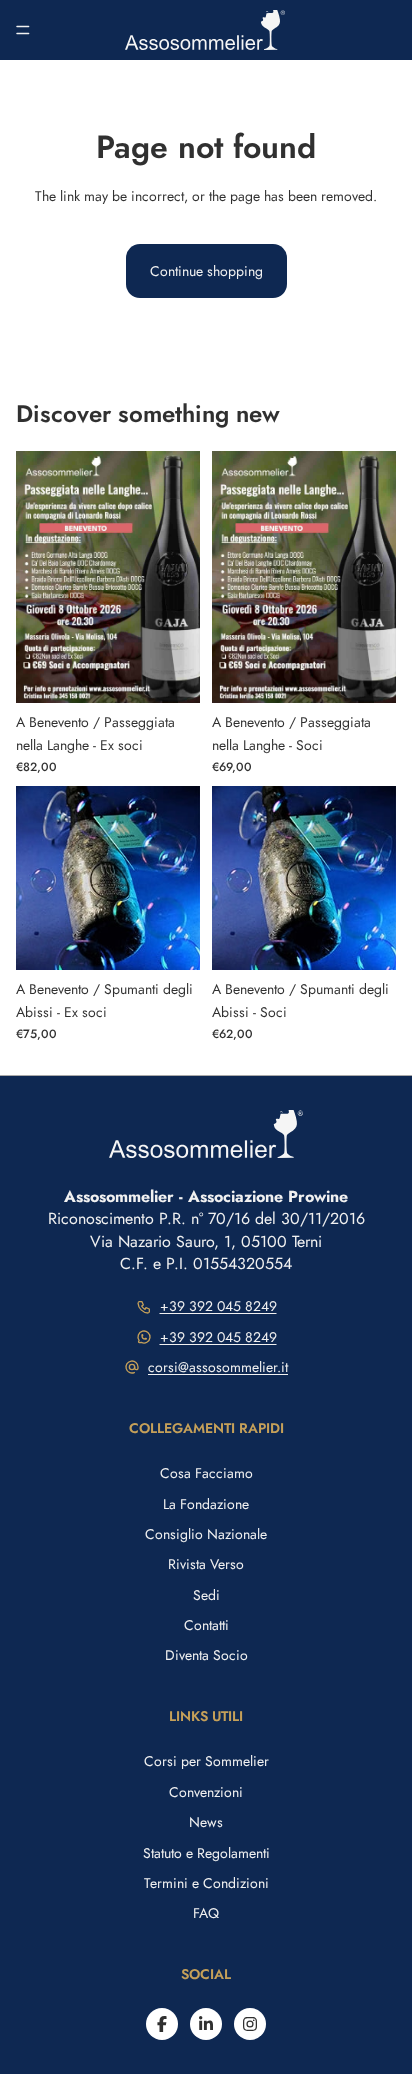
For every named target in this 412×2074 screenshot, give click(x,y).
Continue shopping (206, 271)
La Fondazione (206, 1504)
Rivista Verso (206, 1564)
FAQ (206, 1913)
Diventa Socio (206, 1655)
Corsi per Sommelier (206, 1761)
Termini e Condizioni (206, 1883)
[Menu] (23, 30)
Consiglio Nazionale (206, 1534)
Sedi (206, 1595)
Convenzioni (206, 1792)
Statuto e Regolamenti (206, 1853)
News (206, 1822)
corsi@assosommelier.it (218, 1367)
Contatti (206, 1625)
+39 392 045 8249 (218, 1306)
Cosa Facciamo (206, 1473)
